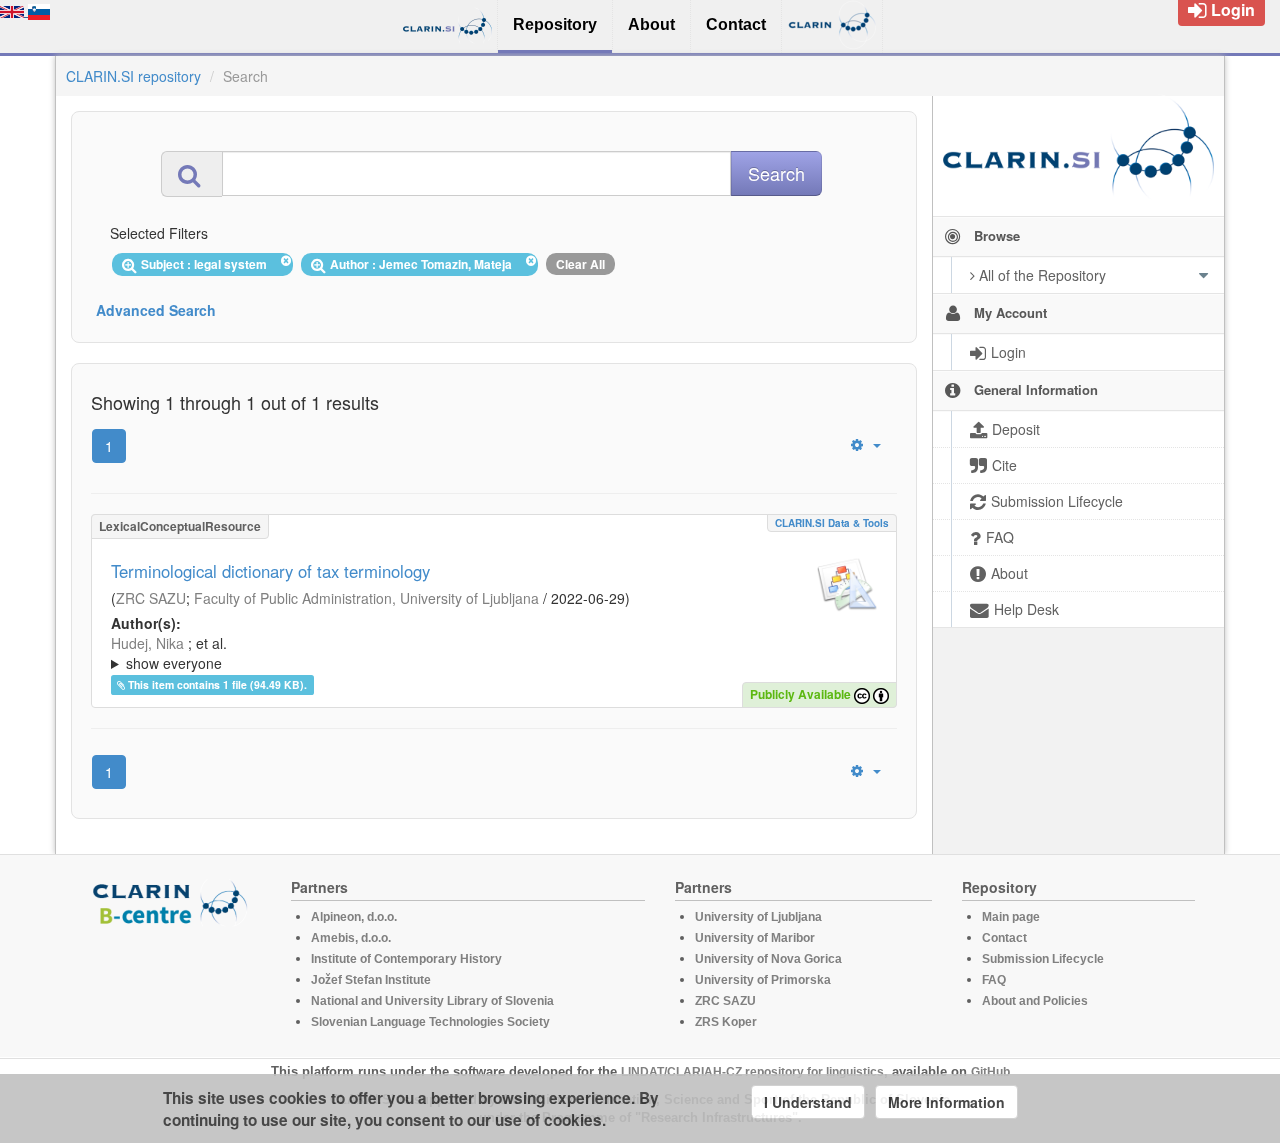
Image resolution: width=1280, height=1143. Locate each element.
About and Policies (1035, 1001)
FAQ (994, 980)
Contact (1004, 938)
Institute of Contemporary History (406, 959)
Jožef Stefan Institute (371, 980)
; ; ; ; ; (443, 653)
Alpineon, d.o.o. (354, 917)
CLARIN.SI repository (133, 76)
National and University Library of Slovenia (432, 1001)
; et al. (169, 653)
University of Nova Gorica (768, 959)
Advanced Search (156, 310)
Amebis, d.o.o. (351, 938)
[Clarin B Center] (173, 901)
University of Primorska (763, 980)
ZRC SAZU (151, 598)
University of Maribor (755, 938)
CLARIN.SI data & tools (832, 523)
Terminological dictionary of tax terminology (270, 571)
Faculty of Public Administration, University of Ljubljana (366, 598)
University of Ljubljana (758, 917)
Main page (1011, 917)
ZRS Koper (726, 1022)
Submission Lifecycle (1043, 959)
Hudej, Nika (147, 643)
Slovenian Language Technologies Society (430, 1022)
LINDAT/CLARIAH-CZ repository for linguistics (752, 1072)
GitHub (990, 1072)
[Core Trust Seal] (173, 983)
